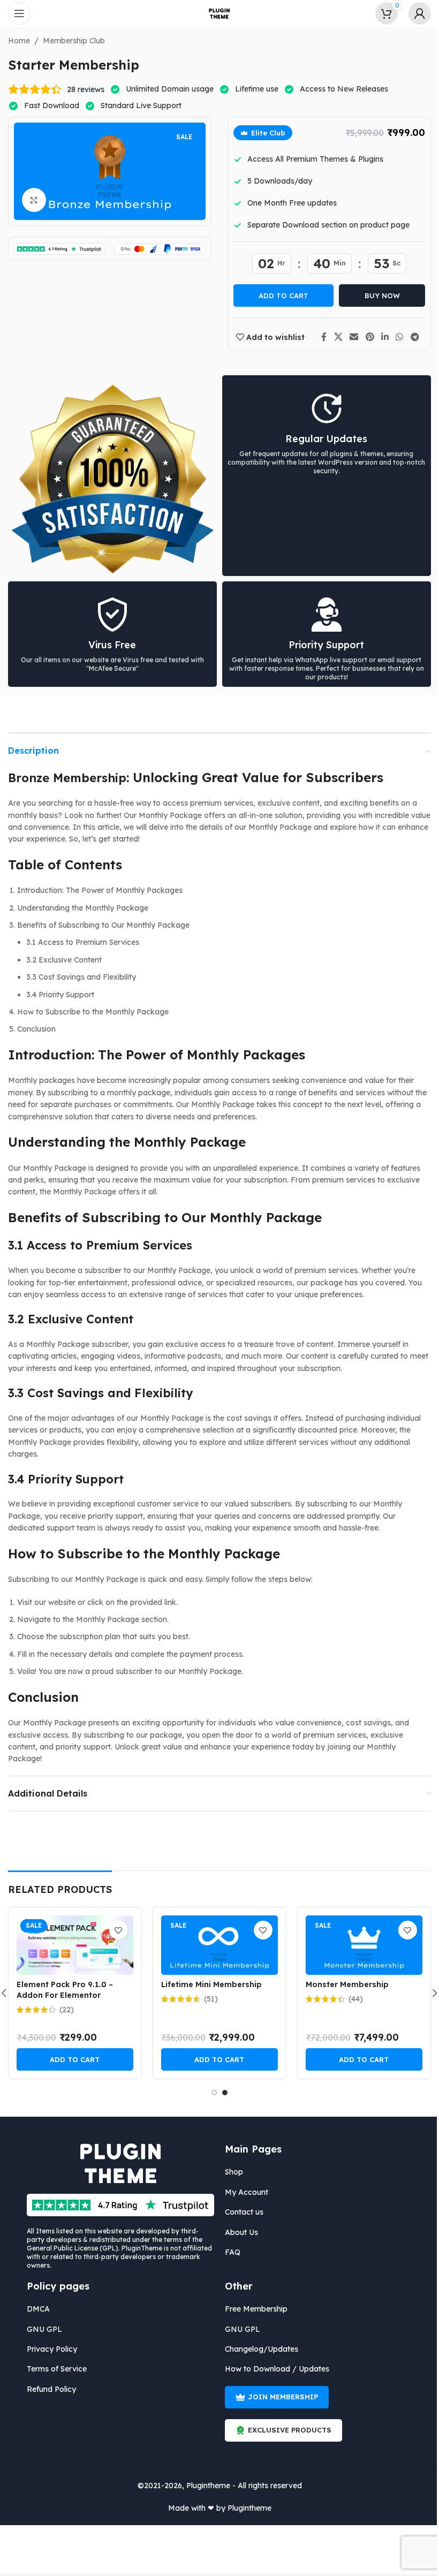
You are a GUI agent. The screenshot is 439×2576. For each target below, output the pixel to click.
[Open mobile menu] (19, 13)
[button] (71, 2059)
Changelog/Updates (258, 2349)
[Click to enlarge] (30, 200)
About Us (238, 2232)
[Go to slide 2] (221, 2093)
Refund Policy (48, 2389)
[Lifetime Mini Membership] (215, 1945)
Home (15, 41)
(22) (62, 2010)
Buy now (378, 296)
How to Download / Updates (273, 2369)
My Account (243, 2192)
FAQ (229, 2252)
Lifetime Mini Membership (207, 1984)
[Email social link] (350, 337)
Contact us (240, 2212)
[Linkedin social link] (381, 337)
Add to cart (280, 296)
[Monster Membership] (360, 1945)
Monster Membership (343, 1984)
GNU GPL (41, 2329)
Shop (230, 2172)
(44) (351, 1999)
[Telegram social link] (411, 337)
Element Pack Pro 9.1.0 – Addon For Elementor (60, 1990)
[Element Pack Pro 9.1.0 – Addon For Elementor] (71, 1945)
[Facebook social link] (320, 337)
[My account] (412, 13)
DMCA (35, 2309)
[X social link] (334, 337)
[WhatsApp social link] (395, 337)
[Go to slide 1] (210, 2093)
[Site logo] (216, 13)
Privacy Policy (48, 2349)
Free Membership (252, 2309)
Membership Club (70, 41)
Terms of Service (53, 2369)
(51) (207, 1999)
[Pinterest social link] (366, 337)
